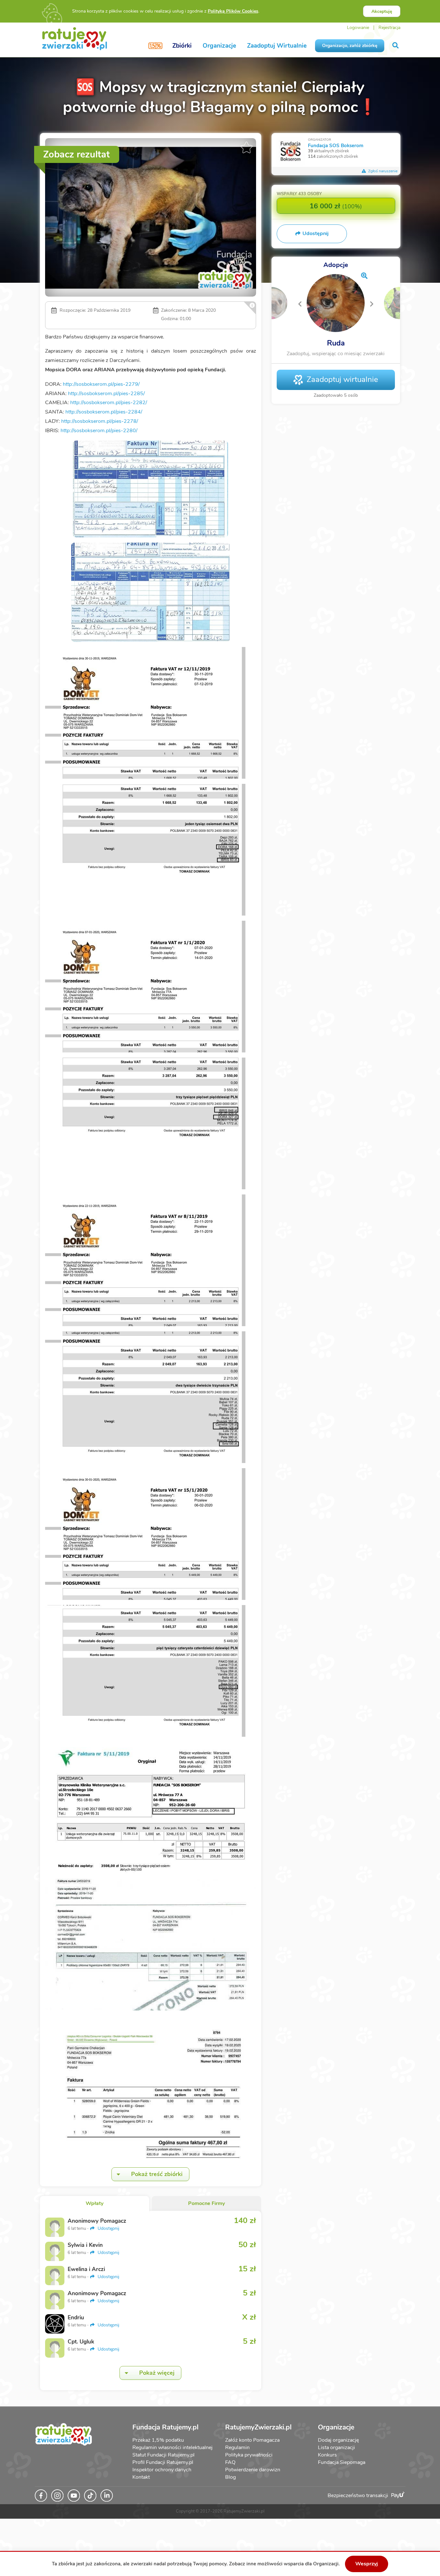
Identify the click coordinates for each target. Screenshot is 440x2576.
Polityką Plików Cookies (233, 11)
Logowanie (358, 28)
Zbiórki (182, 46)
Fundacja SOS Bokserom (336, 145)
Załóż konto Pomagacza (252, 2440)
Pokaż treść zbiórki (157, 2174)
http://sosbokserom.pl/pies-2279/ (101, 384)
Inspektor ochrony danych (162, 2470)
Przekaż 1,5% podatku (158, 2440)
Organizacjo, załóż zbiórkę (350, 46)
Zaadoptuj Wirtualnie (277, 46)
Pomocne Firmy (206, 2203)
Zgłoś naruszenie (382, 171)
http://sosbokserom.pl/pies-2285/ (106, 394)
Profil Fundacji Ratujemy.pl (163, 2462)
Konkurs (327, 2455)
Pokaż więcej (157, 2373)
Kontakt (141, 2477)
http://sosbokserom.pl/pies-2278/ (100, 421)
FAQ (230, 2462)
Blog (230, 2477)
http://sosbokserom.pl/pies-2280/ (99, 431)
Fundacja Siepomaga (342, 2462)
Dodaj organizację (338, 2440)
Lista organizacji (336, 2448)
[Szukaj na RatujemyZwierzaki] (396, 46)
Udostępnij (108, 2228)
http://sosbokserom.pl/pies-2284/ (104, 412)
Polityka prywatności (249, 2455)
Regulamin (237, 2448)
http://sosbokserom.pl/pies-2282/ (109, 403)
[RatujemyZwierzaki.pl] (75, 38)
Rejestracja (389, 28)
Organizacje (219, 46)
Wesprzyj (367, 2564)
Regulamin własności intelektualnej (172, 2448)
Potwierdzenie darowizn (253, 2470)
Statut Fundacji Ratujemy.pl (163, 2455)
